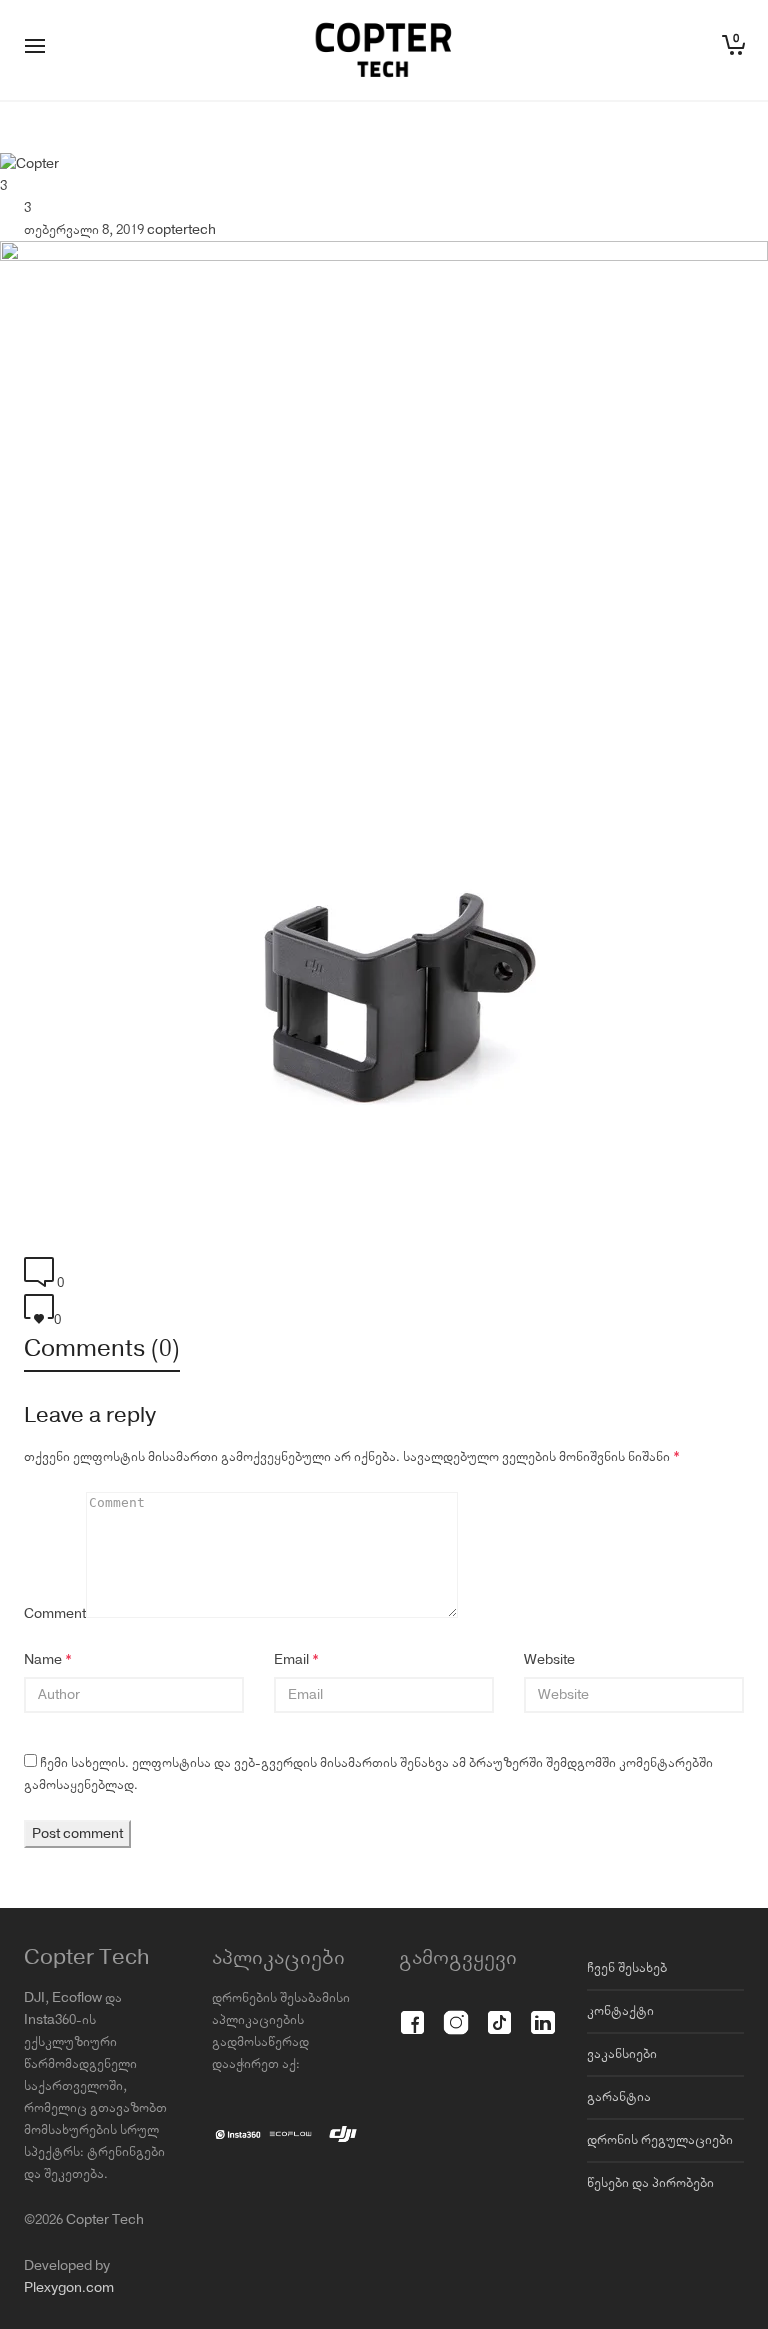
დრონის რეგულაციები (660, 2140)
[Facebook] (412, 2011)
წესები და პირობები (650, 2183)
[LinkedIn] (542, 2011)
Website (549, 1660)
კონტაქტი (620, 2011)
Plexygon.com (69, 2288)
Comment (55, 1614)
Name (43, 1660)
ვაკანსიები (622, 2054)
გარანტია (619, 2097)
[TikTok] (499, 2011)
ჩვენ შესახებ (627, 1968)
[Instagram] (455, 2011)
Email (291, 1660)
